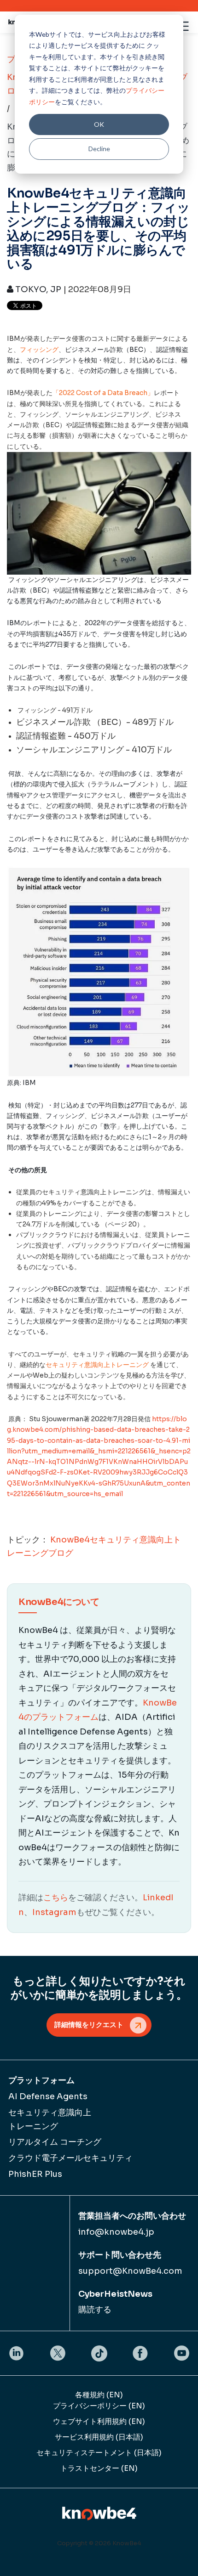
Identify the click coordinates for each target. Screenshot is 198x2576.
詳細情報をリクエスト (89, 2025)
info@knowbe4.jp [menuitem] (116, 2232)
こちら (56, 1898)
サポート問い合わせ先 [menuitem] (120, 2255)
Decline (99, 149)
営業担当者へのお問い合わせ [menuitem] (132, 2216)
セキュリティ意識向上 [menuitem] (50, 2119)
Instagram (54, 1912)
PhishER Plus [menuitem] (35, 2174)
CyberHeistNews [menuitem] (115, 2294)
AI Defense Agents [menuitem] (48, 2096)
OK (99, 124)
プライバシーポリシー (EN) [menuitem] (99, 2406)
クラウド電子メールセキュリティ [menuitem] (70, 2158)
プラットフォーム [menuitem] (41, 2080)
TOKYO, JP (37, 289)
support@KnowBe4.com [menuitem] (130, 2271)
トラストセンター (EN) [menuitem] (99, 2468)
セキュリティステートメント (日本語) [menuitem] (99, 2453)
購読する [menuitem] (95, 2310)
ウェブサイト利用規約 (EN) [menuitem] (99, 2421)
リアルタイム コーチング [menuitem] (55, 2142)
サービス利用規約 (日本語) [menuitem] (99, 2437)
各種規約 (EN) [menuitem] (99, 2395)
